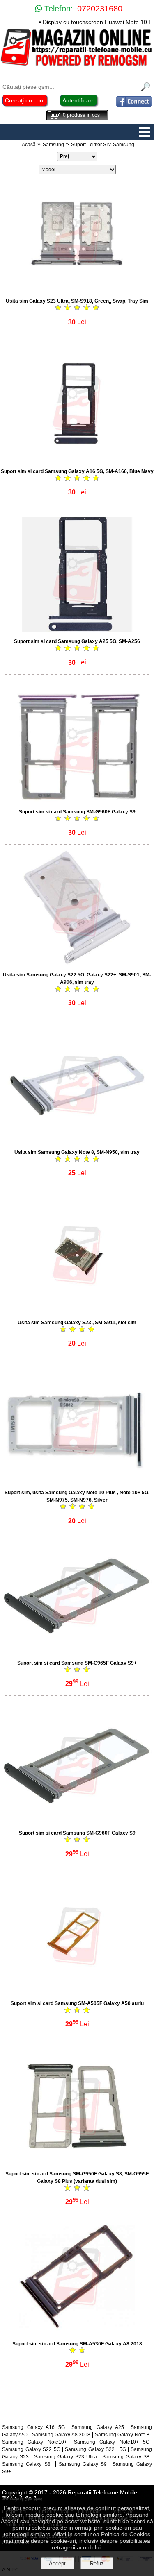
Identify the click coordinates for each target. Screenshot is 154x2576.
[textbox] (70, 87)
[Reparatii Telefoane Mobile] (77, 65)
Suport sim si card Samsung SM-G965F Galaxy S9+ (77, 1663)
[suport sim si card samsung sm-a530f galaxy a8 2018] (77, 2332)
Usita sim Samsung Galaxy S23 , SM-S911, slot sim (77, 1323)
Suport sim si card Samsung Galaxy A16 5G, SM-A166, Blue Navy (77, 471)
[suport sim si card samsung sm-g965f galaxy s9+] (77, 1651)
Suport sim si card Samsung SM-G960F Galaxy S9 (77, 812)
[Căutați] (145, 90)
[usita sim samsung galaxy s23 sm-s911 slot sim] (77, 1311)
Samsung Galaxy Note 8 (122, 2435)
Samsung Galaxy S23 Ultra (66, 2457)
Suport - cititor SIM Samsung (103, 145)
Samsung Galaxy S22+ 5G (95, 2449)
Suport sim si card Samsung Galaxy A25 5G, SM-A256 (77, 641)
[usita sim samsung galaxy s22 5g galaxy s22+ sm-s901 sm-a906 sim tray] (77, 963)
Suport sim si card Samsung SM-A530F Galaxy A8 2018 (77, 2344)
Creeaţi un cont (25, 100)
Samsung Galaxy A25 (98, 2427)
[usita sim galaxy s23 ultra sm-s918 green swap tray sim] (77, 289)
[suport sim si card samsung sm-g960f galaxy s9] (77, 800)
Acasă (29, 145)
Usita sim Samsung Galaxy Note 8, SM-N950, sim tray (77, 1152)
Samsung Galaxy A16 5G (33, 2427)
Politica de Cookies (126, 2534)
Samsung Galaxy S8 (126, 2457)
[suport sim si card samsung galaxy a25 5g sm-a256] (77, 629)
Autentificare (79, 100)
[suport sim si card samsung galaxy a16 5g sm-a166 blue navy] (77, 459)
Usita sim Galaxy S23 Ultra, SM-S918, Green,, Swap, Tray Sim (77, 301)
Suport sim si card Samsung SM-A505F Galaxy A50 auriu (77, 2003)
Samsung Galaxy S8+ (28, 2464)
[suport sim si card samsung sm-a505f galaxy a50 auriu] (77, 1991)
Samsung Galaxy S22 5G (31, 2449)
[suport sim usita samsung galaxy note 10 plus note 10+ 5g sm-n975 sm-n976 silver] (77, 1481)
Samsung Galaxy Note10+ (34, 2442)
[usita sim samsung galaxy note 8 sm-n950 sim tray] (77, 1140)
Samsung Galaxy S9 (83, 2464)
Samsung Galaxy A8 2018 (61, 2435)
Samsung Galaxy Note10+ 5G (112, 2442)
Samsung (53, 145)
